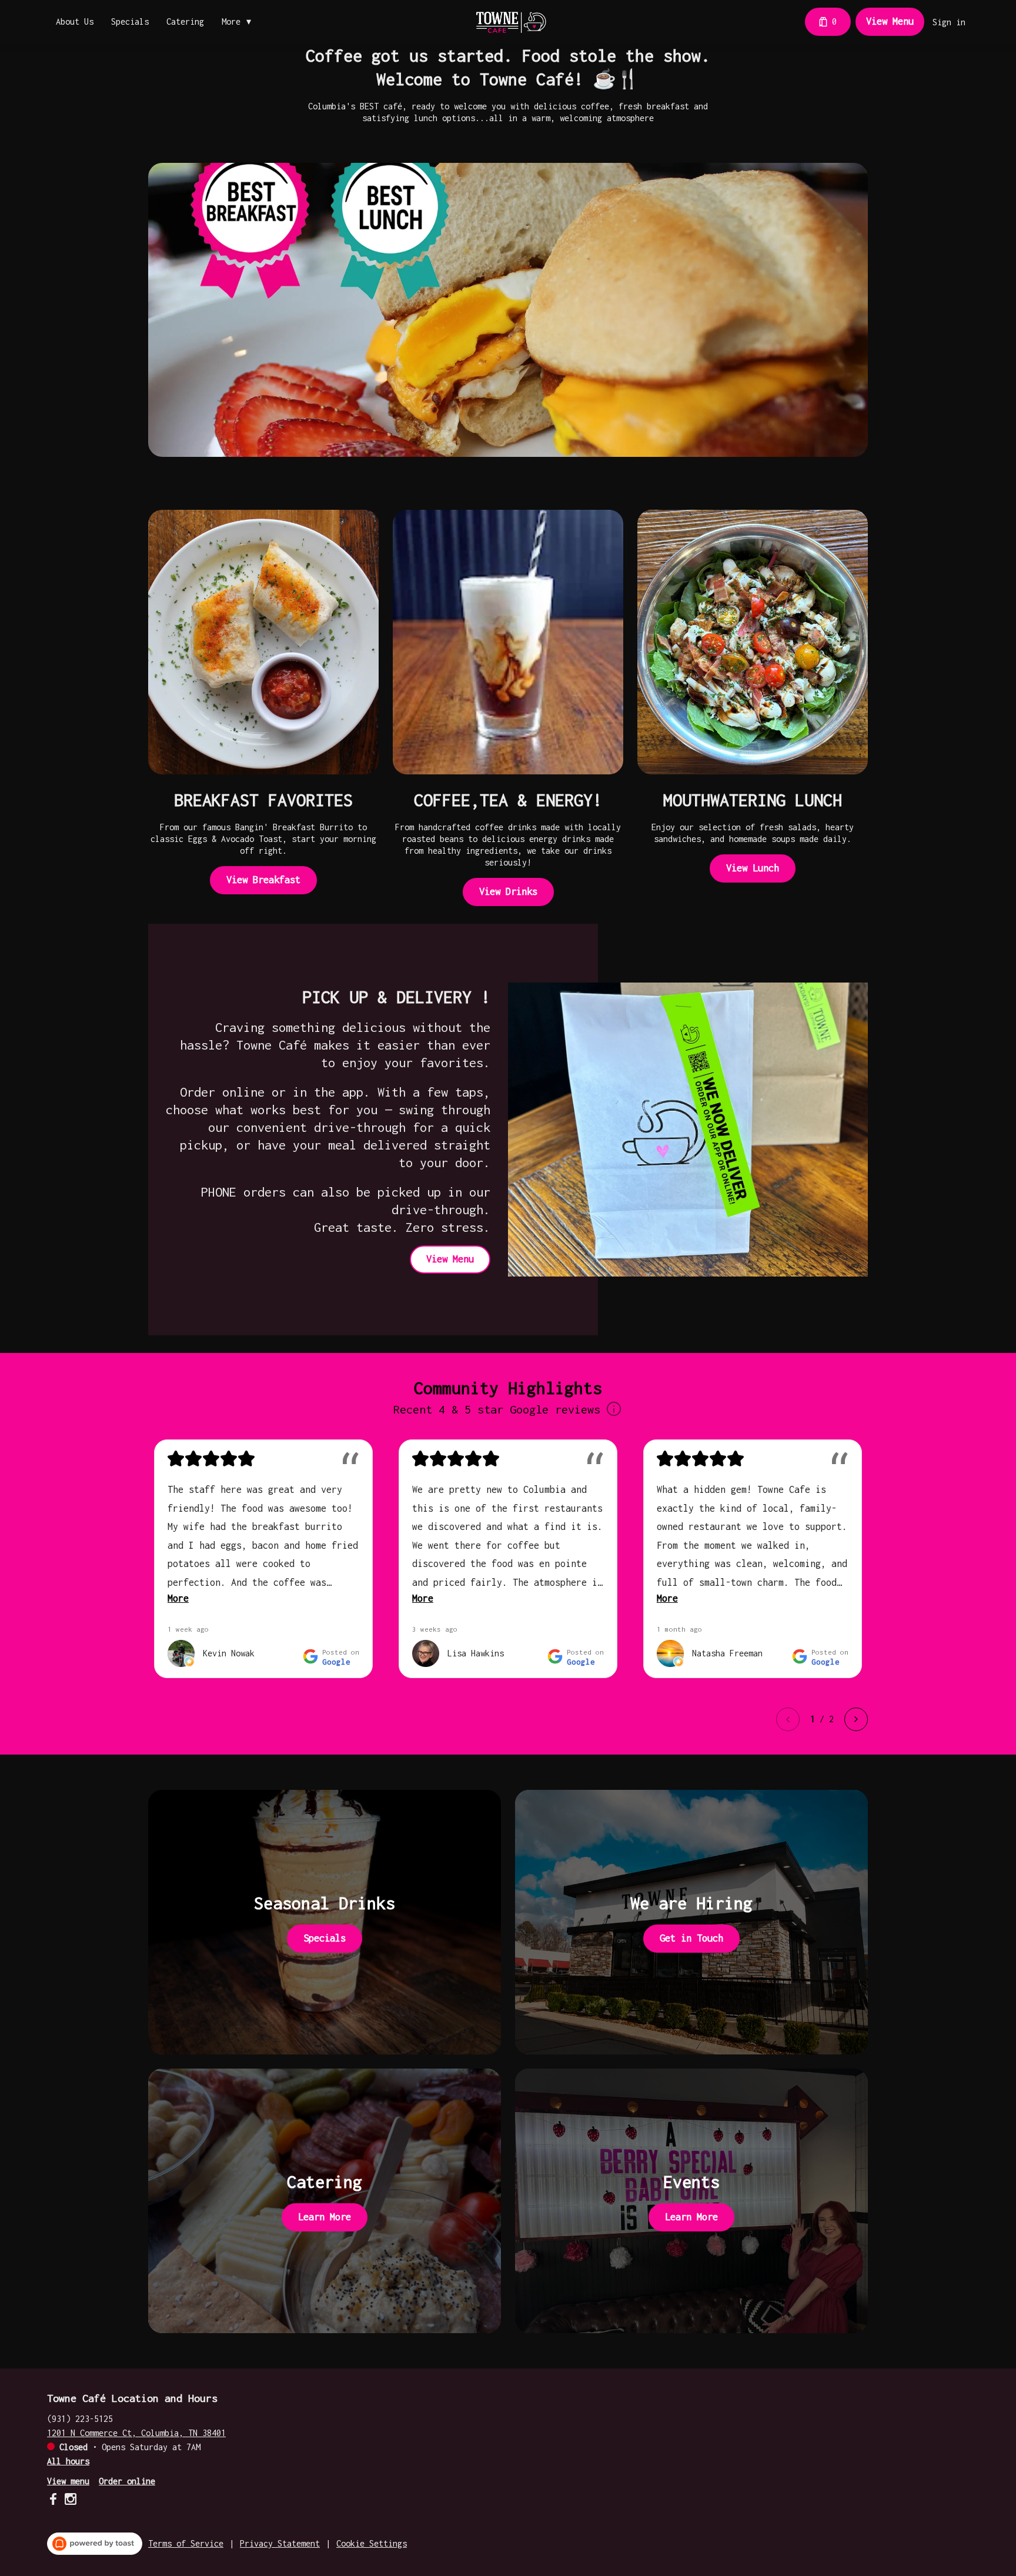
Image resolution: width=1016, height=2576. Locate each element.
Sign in (949, 22)
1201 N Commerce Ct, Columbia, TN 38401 (136, 2433)
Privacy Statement (280, 2543)
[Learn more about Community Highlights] (614, 1410)
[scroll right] (856, 1719)
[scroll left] (788, 1719)
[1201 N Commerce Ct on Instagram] (69, 2501)
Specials (130, 21)
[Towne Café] (510, 22)
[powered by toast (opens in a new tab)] (95, 2544)
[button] (239, 22)
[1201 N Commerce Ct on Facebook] (54, 2501)
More (178, 1598)
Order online (127, 2481)
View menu (68, 2481)
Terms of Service (186, 2543)
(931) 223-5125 (80, 2419)
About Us (75, 21)
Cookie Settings (372, 2543)
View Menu (890, 21)
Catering (185, 21)
